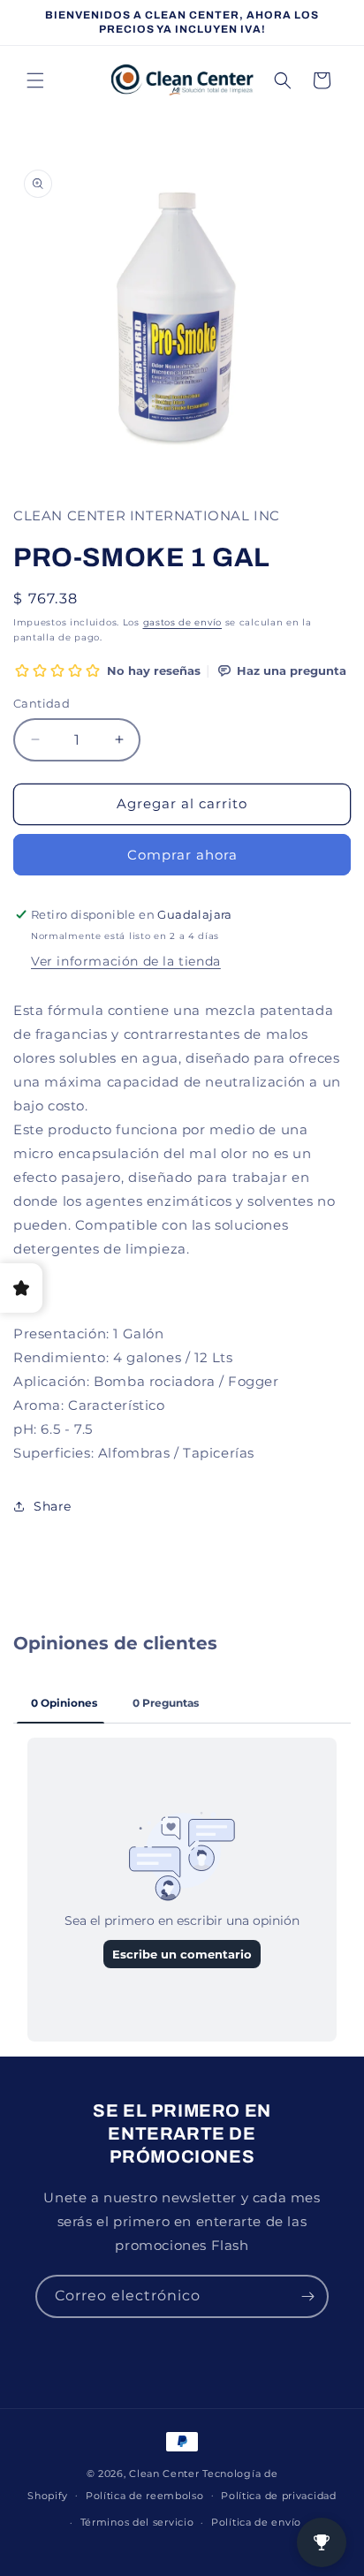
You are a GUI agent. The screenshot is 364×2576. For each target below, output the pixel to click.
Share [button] (53, 1506)
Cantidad (42, 703)
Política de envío (256, 2522)
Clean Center (164, 2474)
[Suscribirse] (307, 2296)
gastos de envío (183, 622)
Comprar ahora (182, 855)
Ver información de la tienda (126, 961)
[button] (35, 80)
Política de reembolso (145, 2496)
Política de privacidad (278, 2496)
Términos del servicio (137, 2522)
